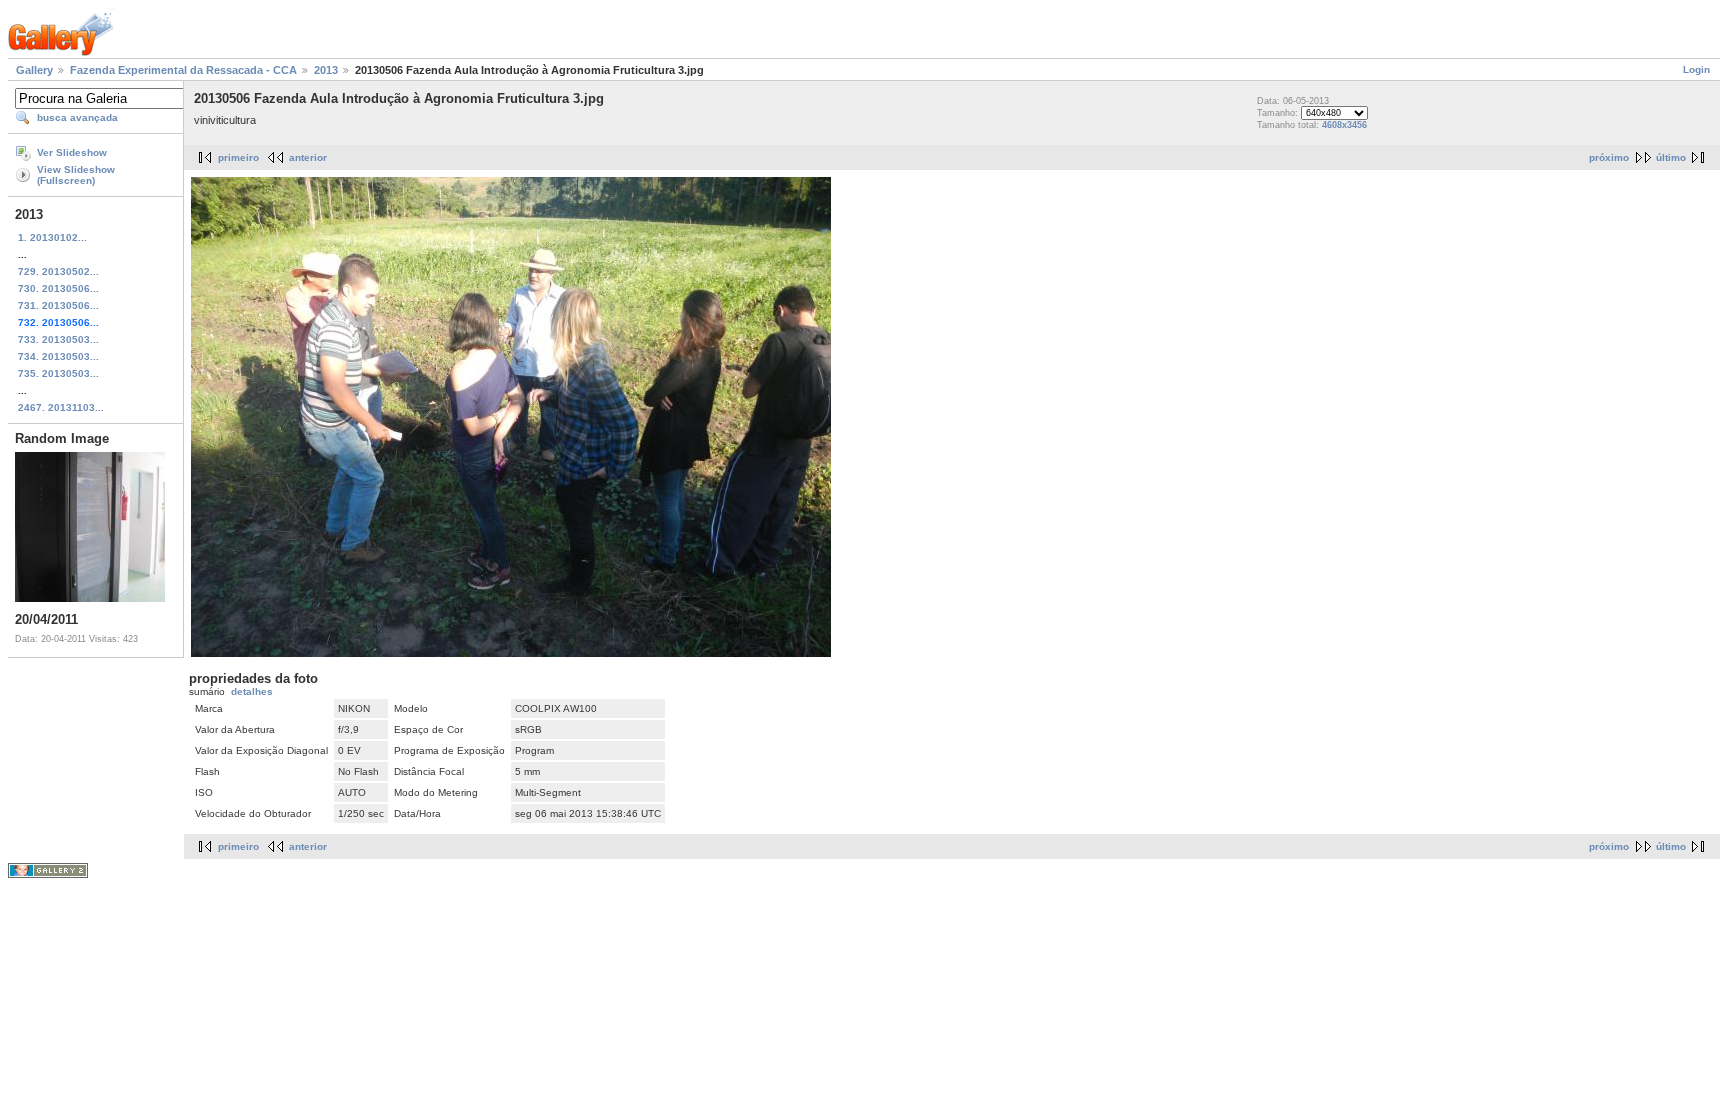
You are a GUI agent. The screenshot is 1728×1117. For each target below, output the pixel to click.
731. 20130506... (58, 305)
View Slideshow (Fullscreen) (76, 175)
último (1671, 157)
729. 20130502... (58, 271)
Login (1696, 69)
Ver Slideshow (72, 152)
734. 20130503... (58, 356)
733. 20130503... (58, 339)
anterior (308, 157)
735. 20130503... (58, 373)
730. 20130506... (58, 288)
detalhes (252, 691)
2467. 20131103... (61, 407)
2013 (326, 70)
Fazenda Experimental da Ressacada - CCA (183, 70)
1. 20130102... (52, 237)
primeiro (238, 157)
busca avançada (77, 117)
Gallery (34, 70)
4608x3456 (1344, 125)
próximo (1609, 157)
